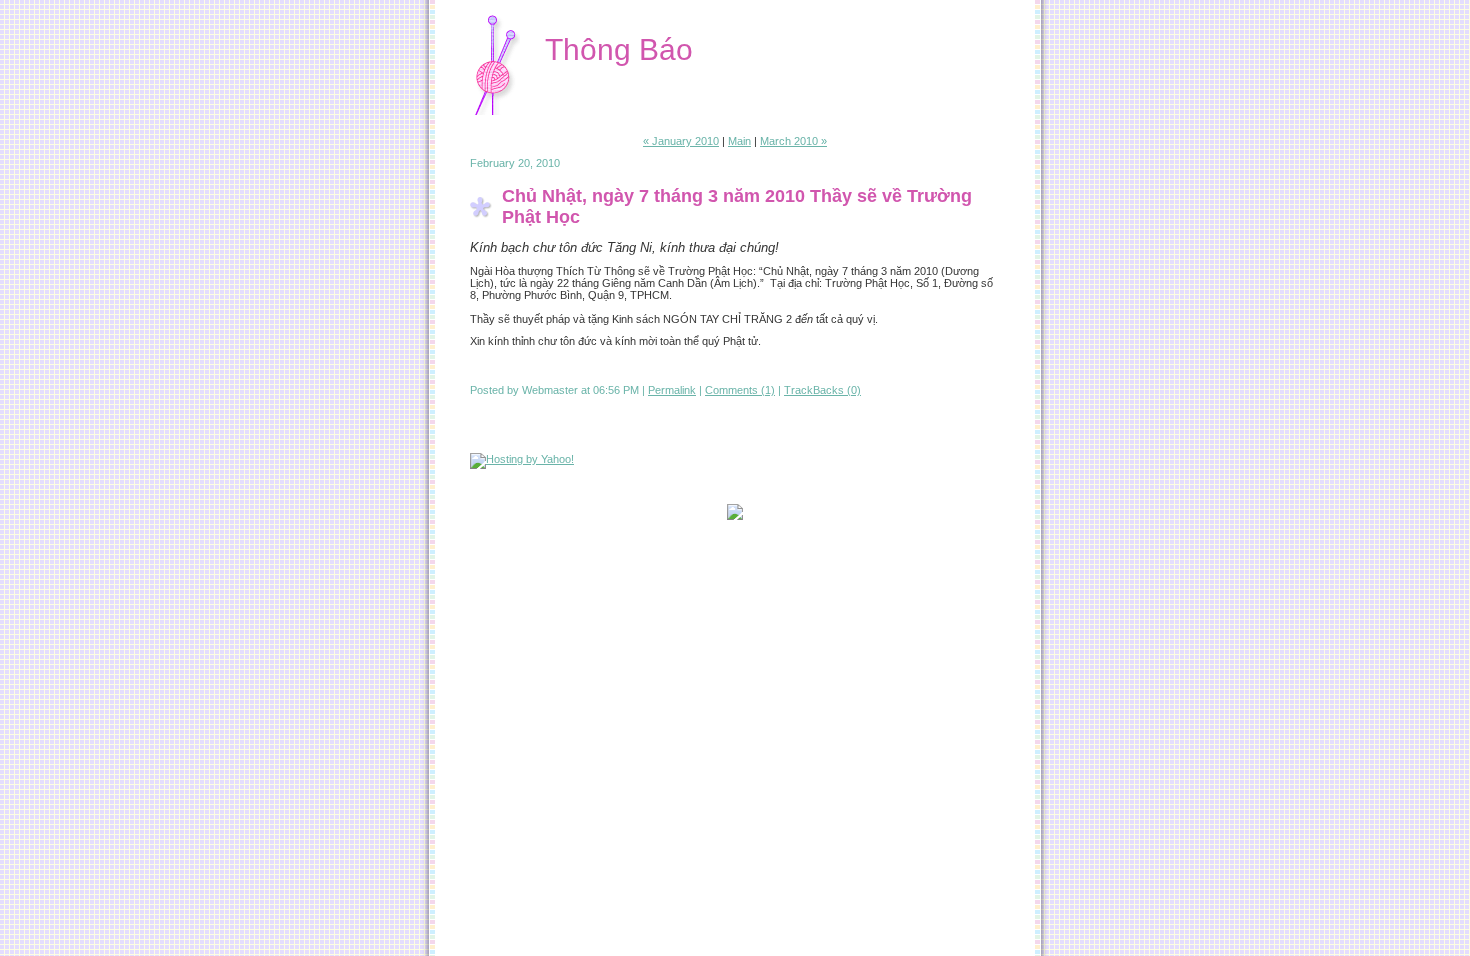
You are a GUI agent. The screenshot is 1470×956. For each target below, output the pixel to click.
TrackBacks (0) (822, 390)
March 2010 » (793, 141)
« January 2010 (681, 141)
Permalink (672, 390)
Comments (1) (740, 390)
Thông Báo (619, 49)
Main (739, 141)
